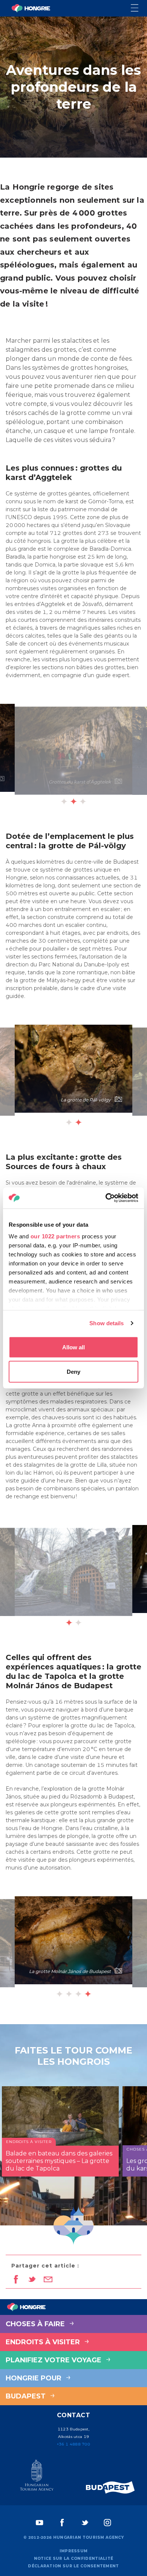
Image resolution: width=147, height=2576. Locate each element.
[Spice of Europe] (110, 2487)
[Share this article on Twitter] (32, 2280)
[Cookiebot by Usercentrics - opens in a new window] (106, 1198)
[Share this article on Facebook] (16, 2280)
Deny (73, 1372)
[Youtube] (40, 2523)
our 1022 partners (55, 1236)
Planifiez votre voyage (54, 2360)
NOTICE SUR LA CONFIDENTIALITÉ (74, 2559)
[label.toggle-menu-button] (139, 8)
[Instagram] (107, 2523)
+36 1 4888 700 (73, 2444)
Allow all (73, 1347)
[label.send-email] (48, 2280)
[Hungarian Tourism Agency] (37, 2477)
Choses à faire (36, 2324)
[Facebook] (62, 2523)
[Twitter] (85, 2523)
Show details (106, 1323)
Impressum (74, 2551)
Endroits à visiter (44, 2342)
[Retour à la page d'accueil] (31, 8)
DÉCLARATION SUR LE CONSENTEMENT (73, 2566)
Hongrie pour (34, 2378)
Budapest (27, 2396)
